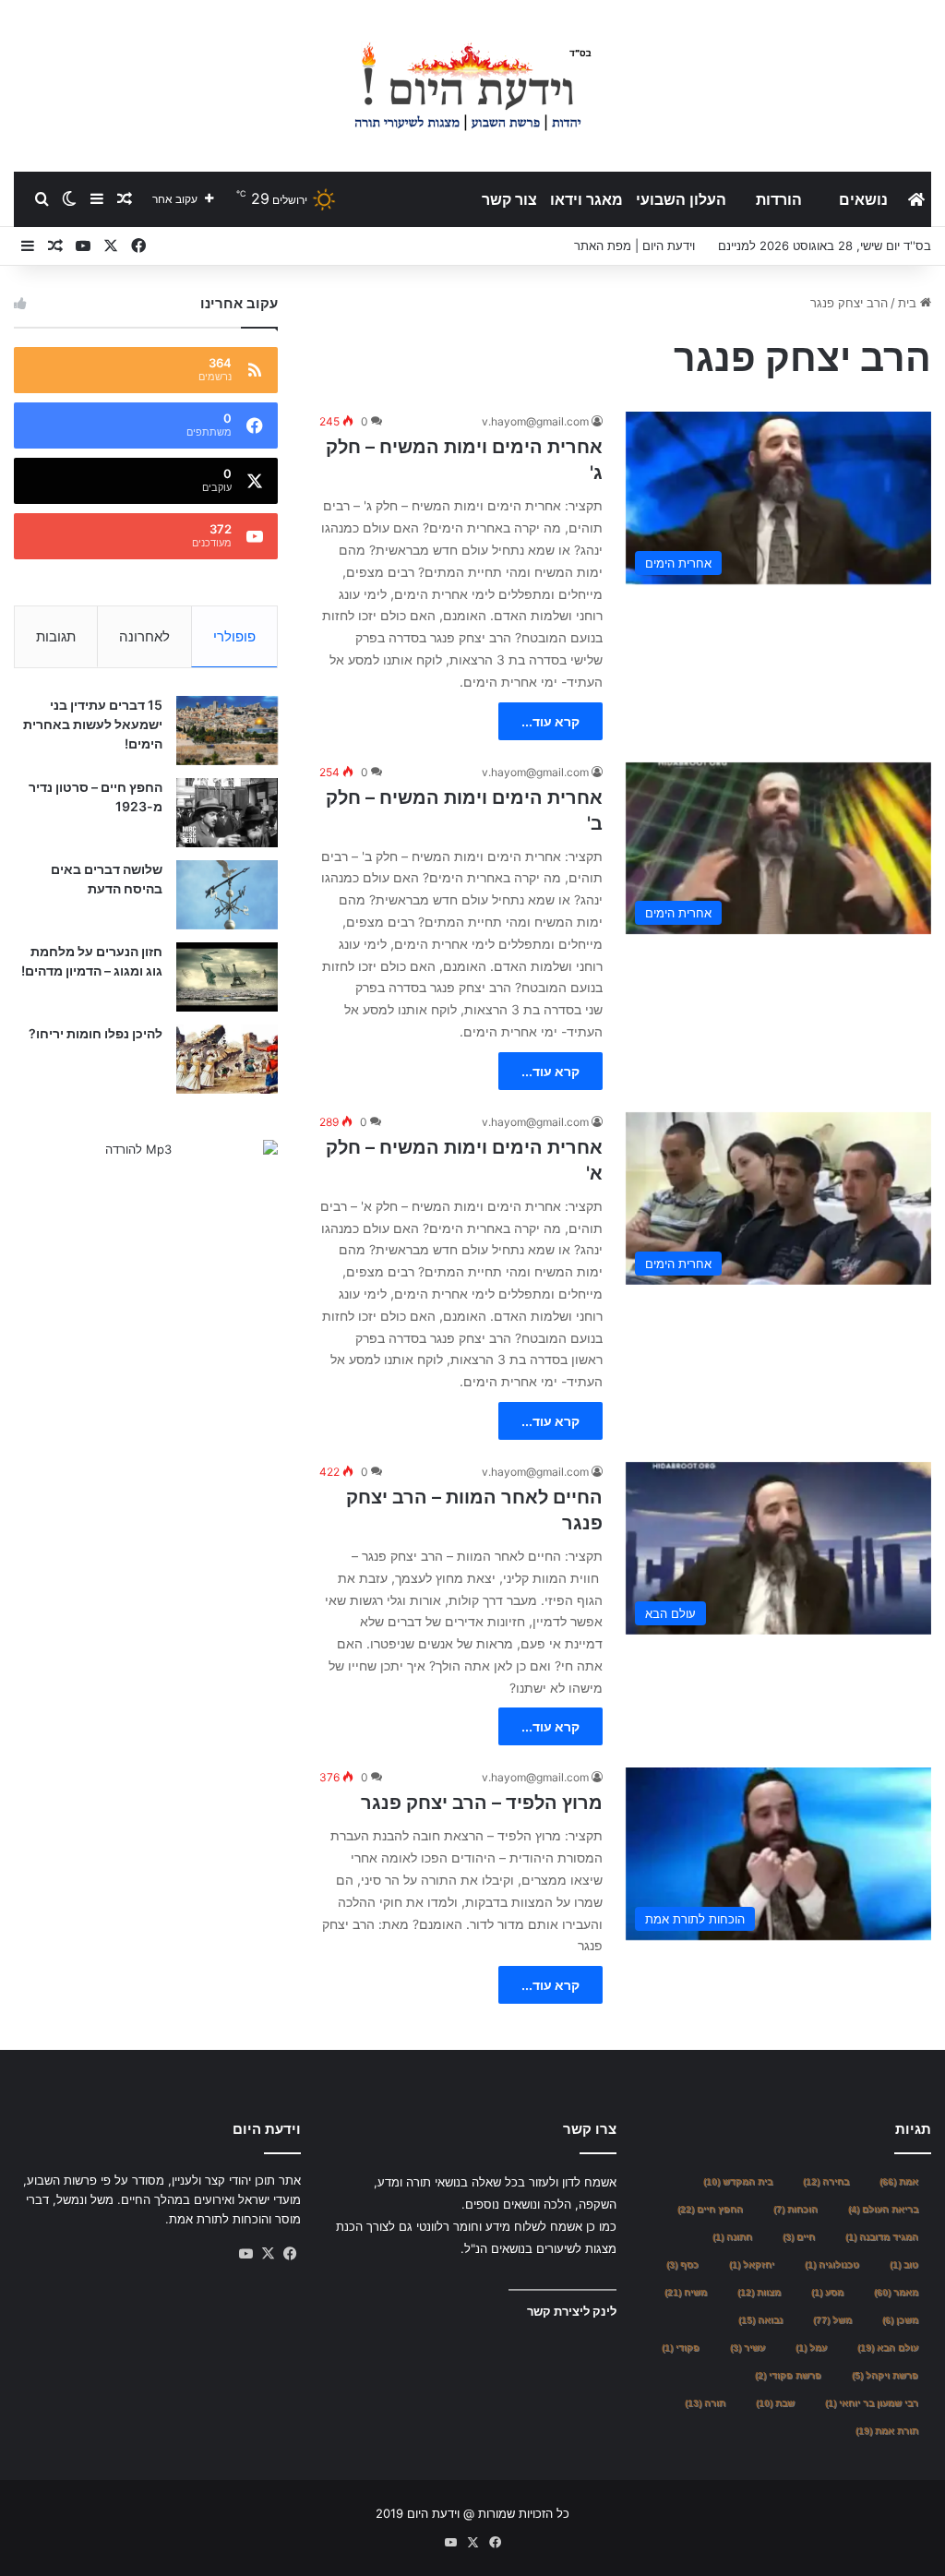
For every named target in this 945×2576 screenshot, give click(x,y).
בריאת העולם (883, 2209)
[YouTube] (245, 2254)
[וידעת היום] (472, 85)
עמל (811, 2348)
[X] (268, 2254)
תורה (705, 2403)
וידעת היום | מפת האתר (634, 246)
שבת (775, 2403)
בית (909, 303)
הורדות (779, 199)
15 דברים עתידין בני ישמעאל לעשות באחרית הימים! (93, 724)
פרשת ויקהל (885, 2375)
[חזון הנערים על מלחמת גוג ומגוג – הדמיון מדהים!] (227, 977)
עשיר (748, 2348)
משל (832, 2320)
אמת (899, 2181)
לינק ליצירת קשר (572, 2311)
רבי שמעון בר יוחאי (872, 2403)
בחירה (826, 2181)
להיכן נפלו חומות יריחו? (96, 1033)
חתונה (732, 2237)
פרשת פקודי (788, 2375)
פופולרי (234, 636)
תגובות (56, 636)
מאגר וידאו (586, 199)
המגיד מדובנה (882, 2237)
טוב (904, 2264)
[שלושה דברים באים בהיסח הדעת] (227, 895)
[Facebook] (290, 2254)
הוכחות (795, 2209)
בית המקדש (738, 2181)
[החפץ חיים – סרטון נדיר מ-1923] (227, 813)
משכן (900, 2320)
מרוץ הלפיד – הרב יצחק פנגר (482, 1803)
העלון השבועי (681, 199)
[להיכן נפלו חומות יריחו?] (227, 1059)
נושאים (863, 199)
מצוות (759, 2292)
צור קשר (509, 199)
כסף (682, 2264)
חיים (799, 2237)
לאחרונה (144, 636)
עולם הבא (888, 2348)
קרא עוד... (550, 721)
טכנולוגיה (832, 2264)
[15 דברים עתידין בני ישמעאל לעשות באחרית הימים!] (227, 731)
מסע (827, 2292)
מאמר (896, 2292)
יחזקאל (752, 2264)
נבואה (760, 2320)
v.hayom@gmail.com (535, 421)
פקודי (681, 2348)
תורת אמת (887, 2431)
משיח (686, 2292)
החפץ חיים (710, 2209)
